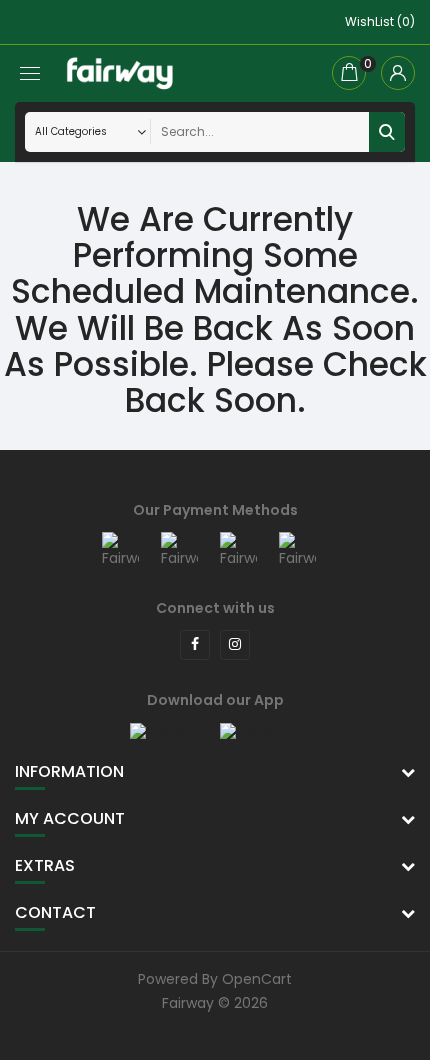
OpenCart (257, 979)
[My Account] (398, 73)
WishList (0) (380, 21)
